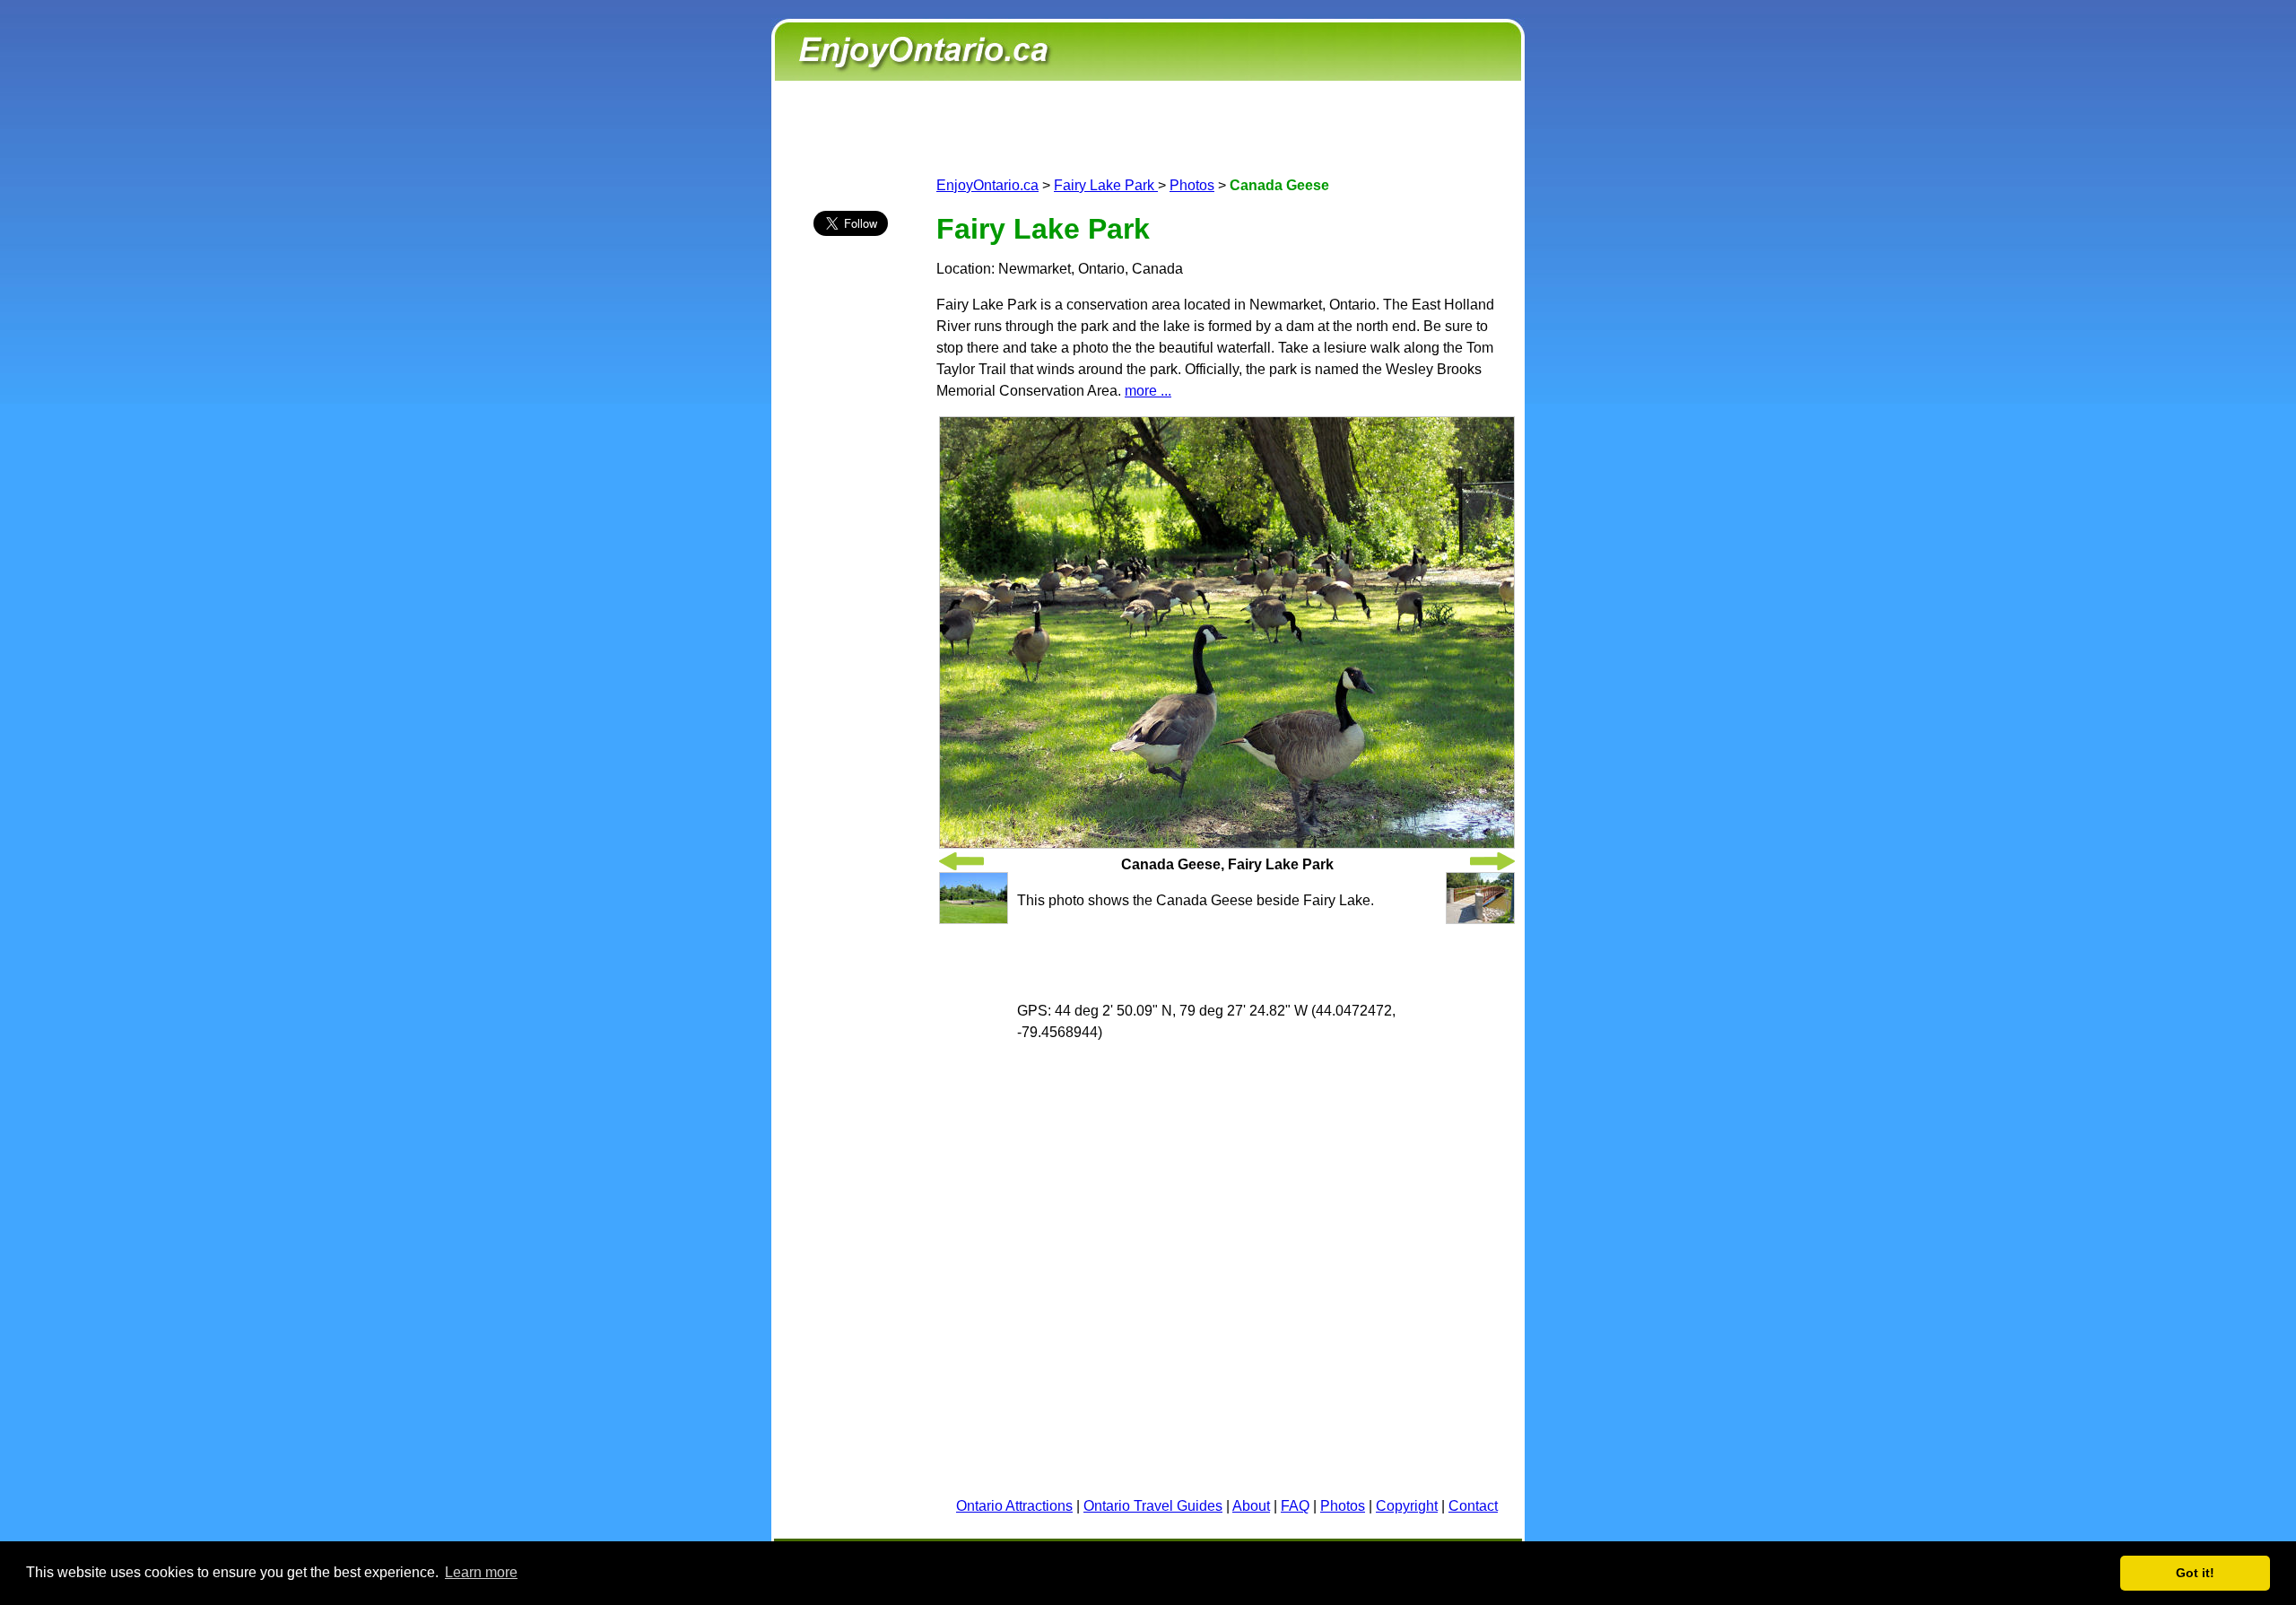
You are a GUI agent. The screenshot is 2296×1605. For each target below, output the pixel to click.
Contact (1473, 1506)
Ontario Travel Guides (1153, 1506)
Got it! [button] (2195, 1573)
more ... (1148, 391)
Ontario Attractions (1014, 1506)
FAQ (1295, 1506)
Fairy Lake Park (1106, 185)
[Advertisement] (850, 566)
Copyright (1407, 1506)
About (1251, 1506)
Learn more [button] (481, 1572)
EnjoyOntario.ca (987, 185)
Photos (1192, 185)
